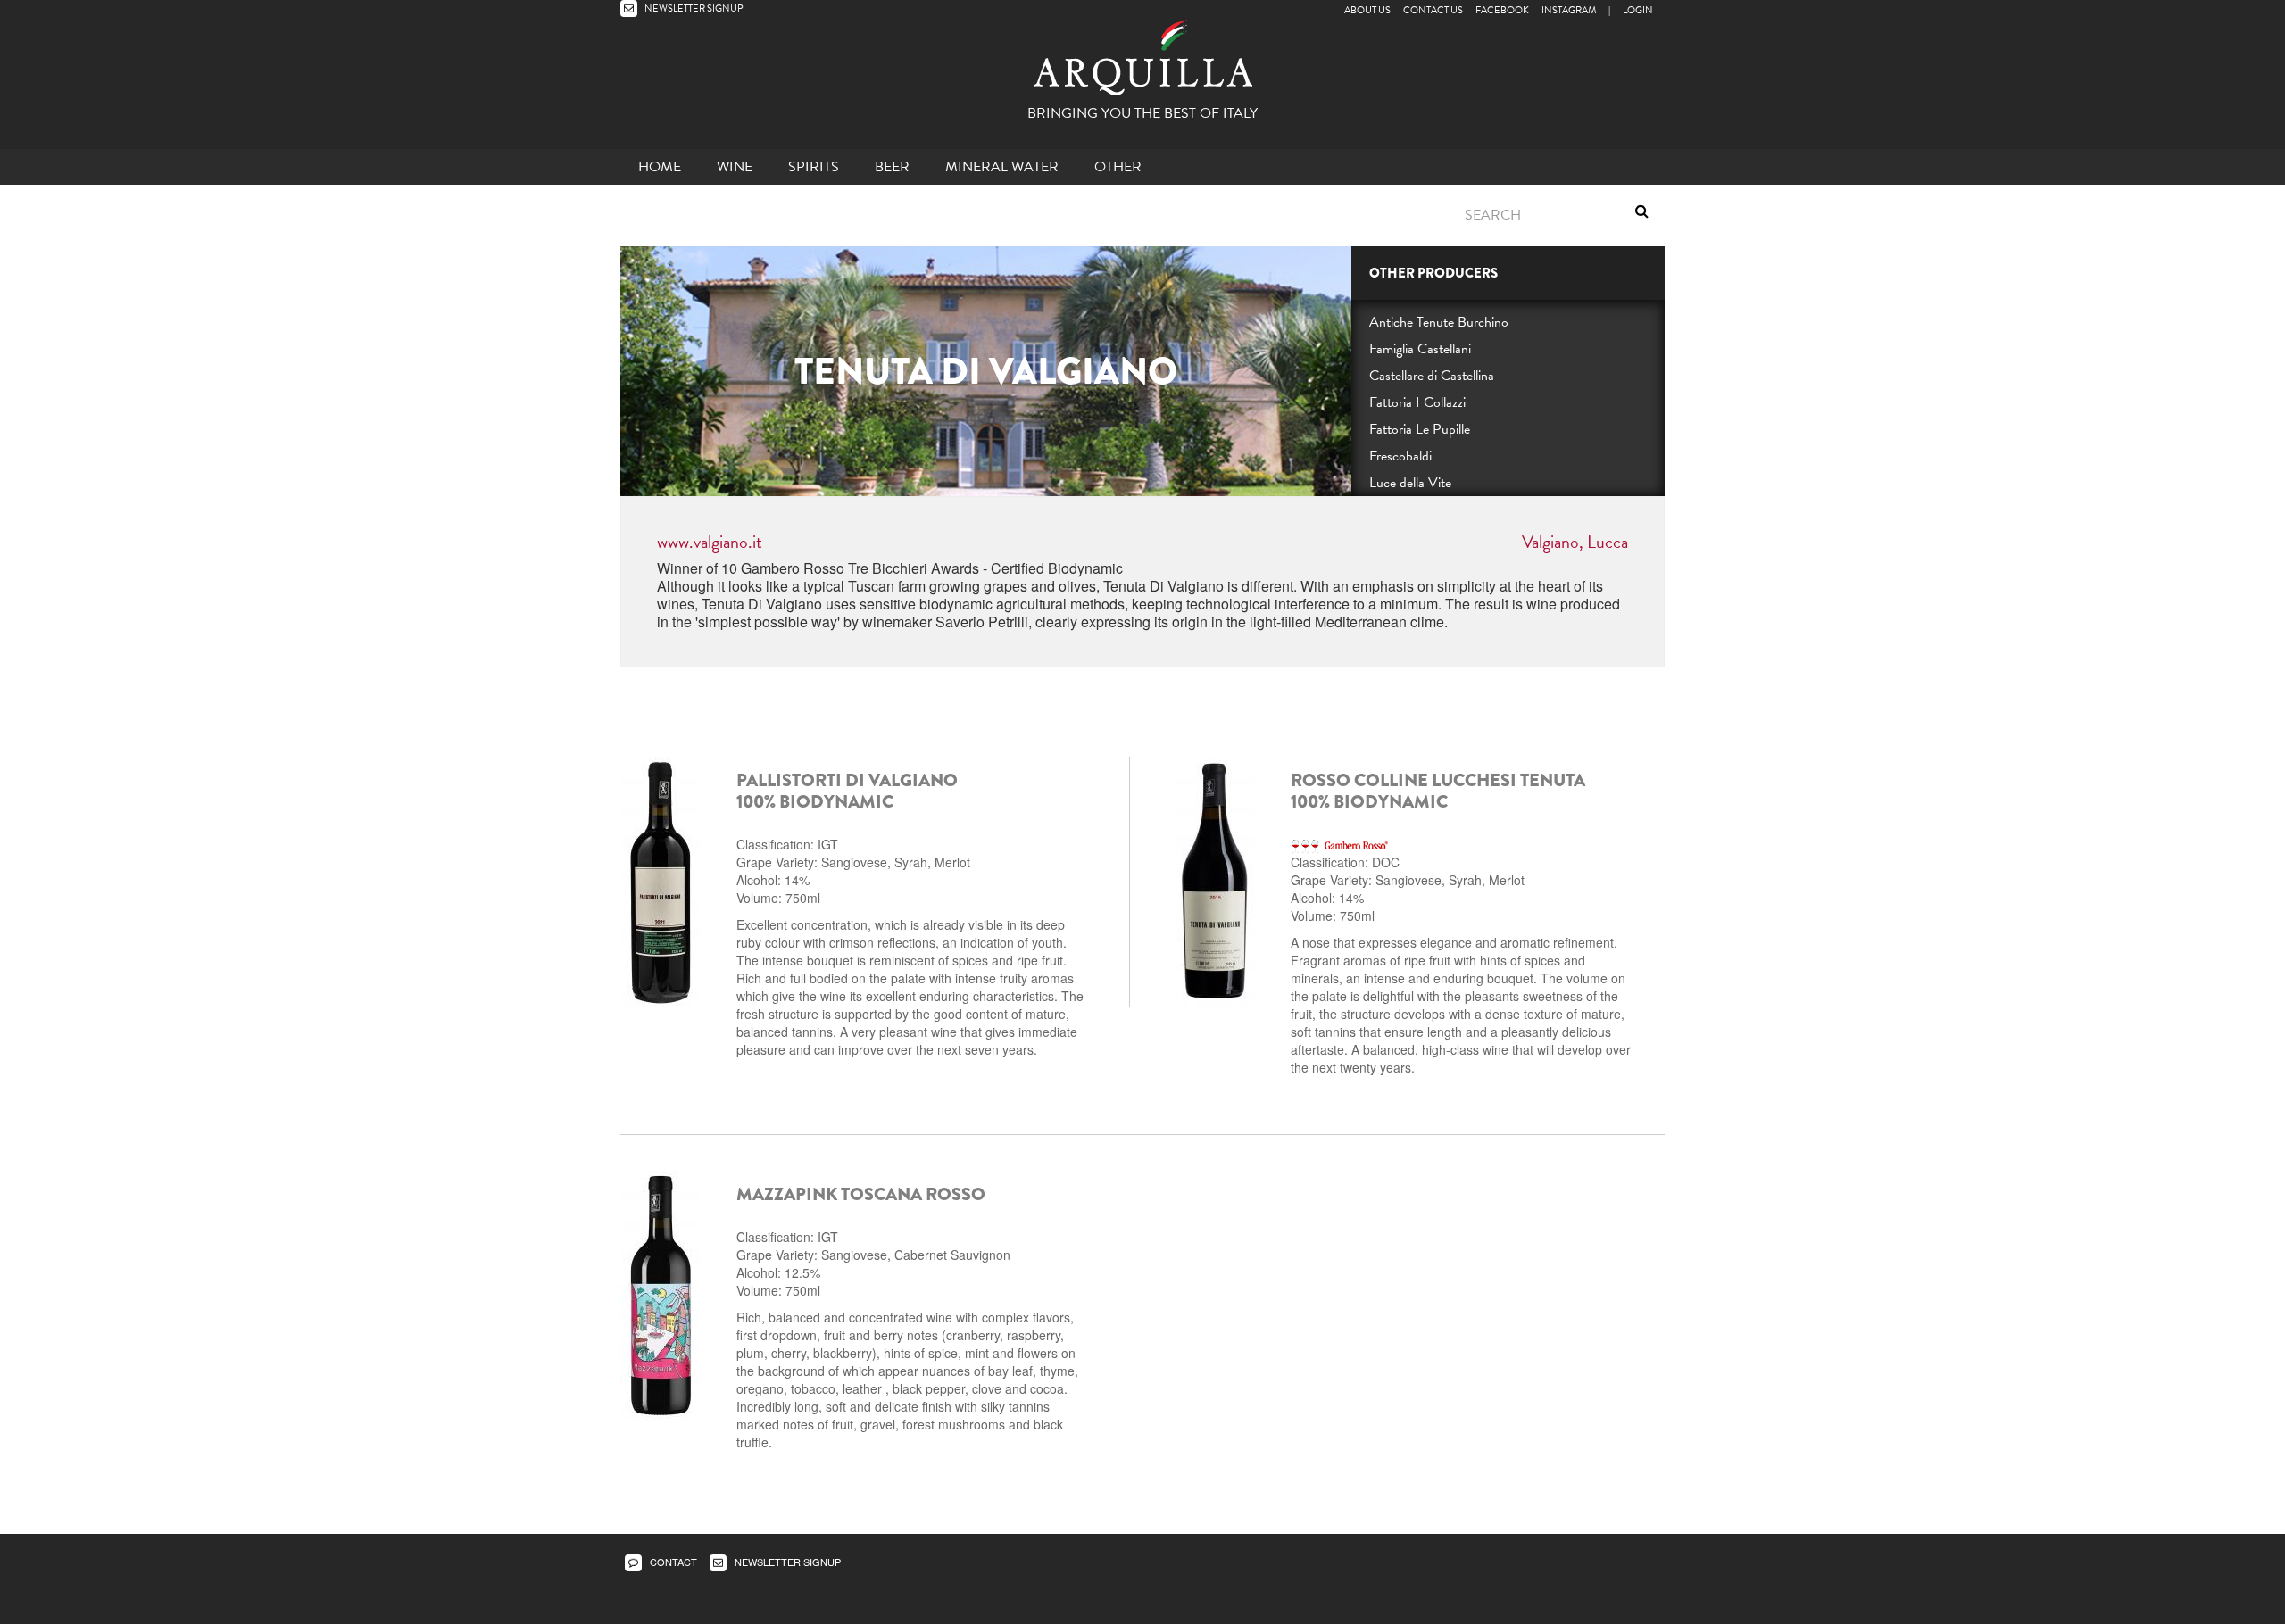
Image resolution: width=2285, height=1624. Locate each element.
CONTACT (672, 1562)
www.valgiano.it (710, 542)
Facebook (1502, 10)
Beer (892, 167)
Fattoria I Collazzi (1417, 402)
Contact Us (1433, 10)
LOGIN (1638, 10)
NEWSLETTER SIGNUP (693, 8)
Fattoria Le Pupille (1420, 429)
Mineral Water (1002, 167)
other (1118, 167)
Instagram (1569, 10)
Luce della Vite (1410, 483)
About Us (1367, 10)
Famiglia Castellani (1420, 349)
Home (660, 167)
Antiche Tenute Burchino (1439, 322)
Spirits (814, 167)
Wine (735, 167)
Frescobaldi (1400, 456)
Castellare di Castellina (1432, 376)
